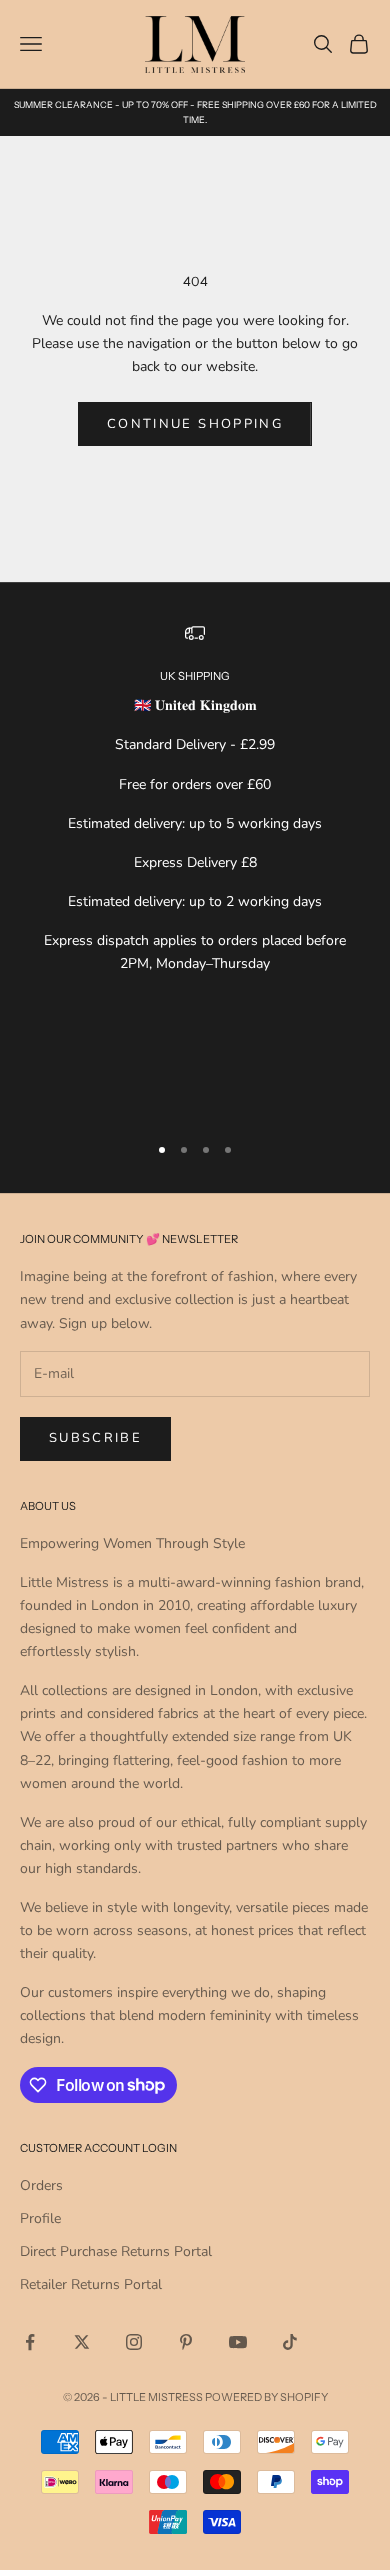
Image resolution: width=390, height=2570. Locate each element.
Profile (40, 2218)
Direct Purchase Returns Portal (116, 2251)
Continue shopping (195, 424)
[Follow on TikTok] (290, 2342)
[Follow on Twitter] (82, 2342)
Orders (41, 2185)
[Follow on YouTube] (238, 2342)
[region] (195, 869)
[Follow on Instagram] (134, 2342)
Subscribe (95, 1438)
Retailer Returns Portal (91, 2284)
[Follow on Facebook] (30, 2342)
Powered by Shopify (266, 2397)
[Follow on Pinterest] (186, 2342)
